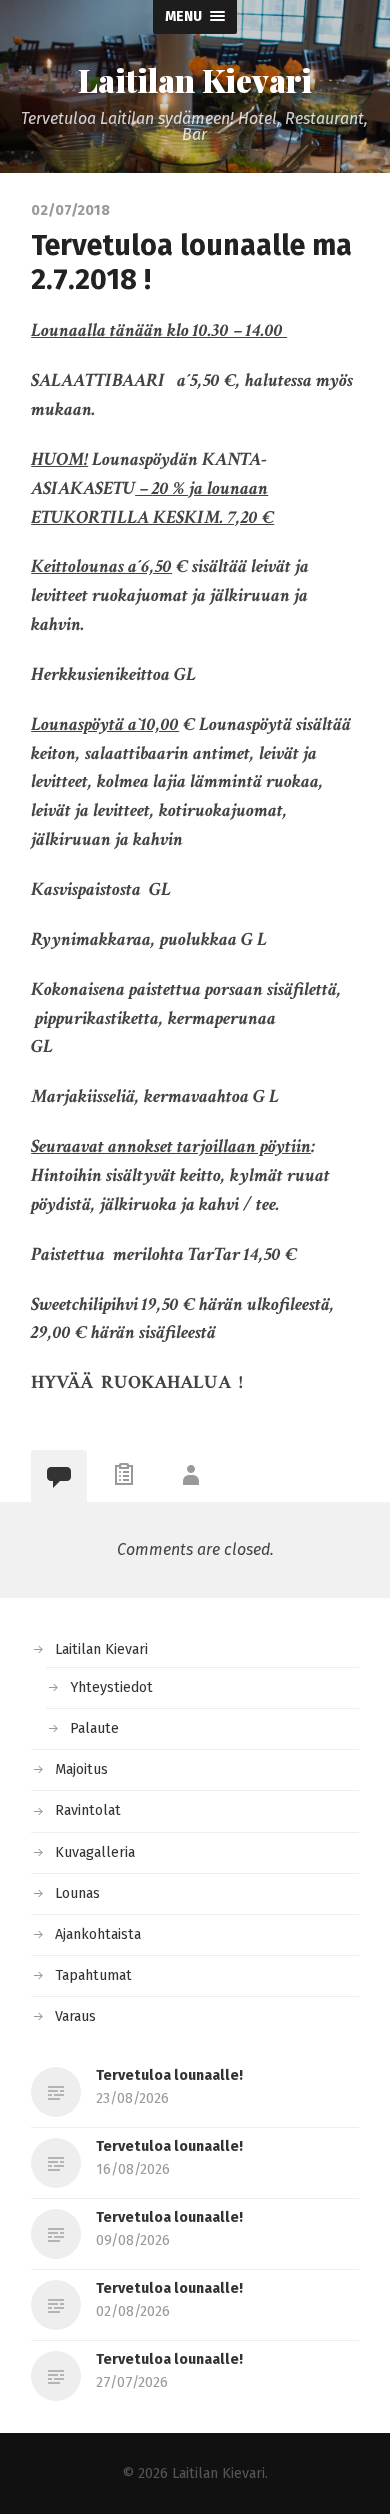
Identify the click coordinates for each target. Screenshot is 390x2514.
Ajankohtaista (98, 1934)
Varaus (75, 2016)
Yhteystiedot (111, 1687)
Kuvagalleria (95, 1852)
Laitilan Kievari (195, 80)
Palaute (94, 1728)
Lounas (77, 1893)
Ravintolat (88, 1810)
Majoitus (81, 1769)
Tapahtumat (93, 1975)
